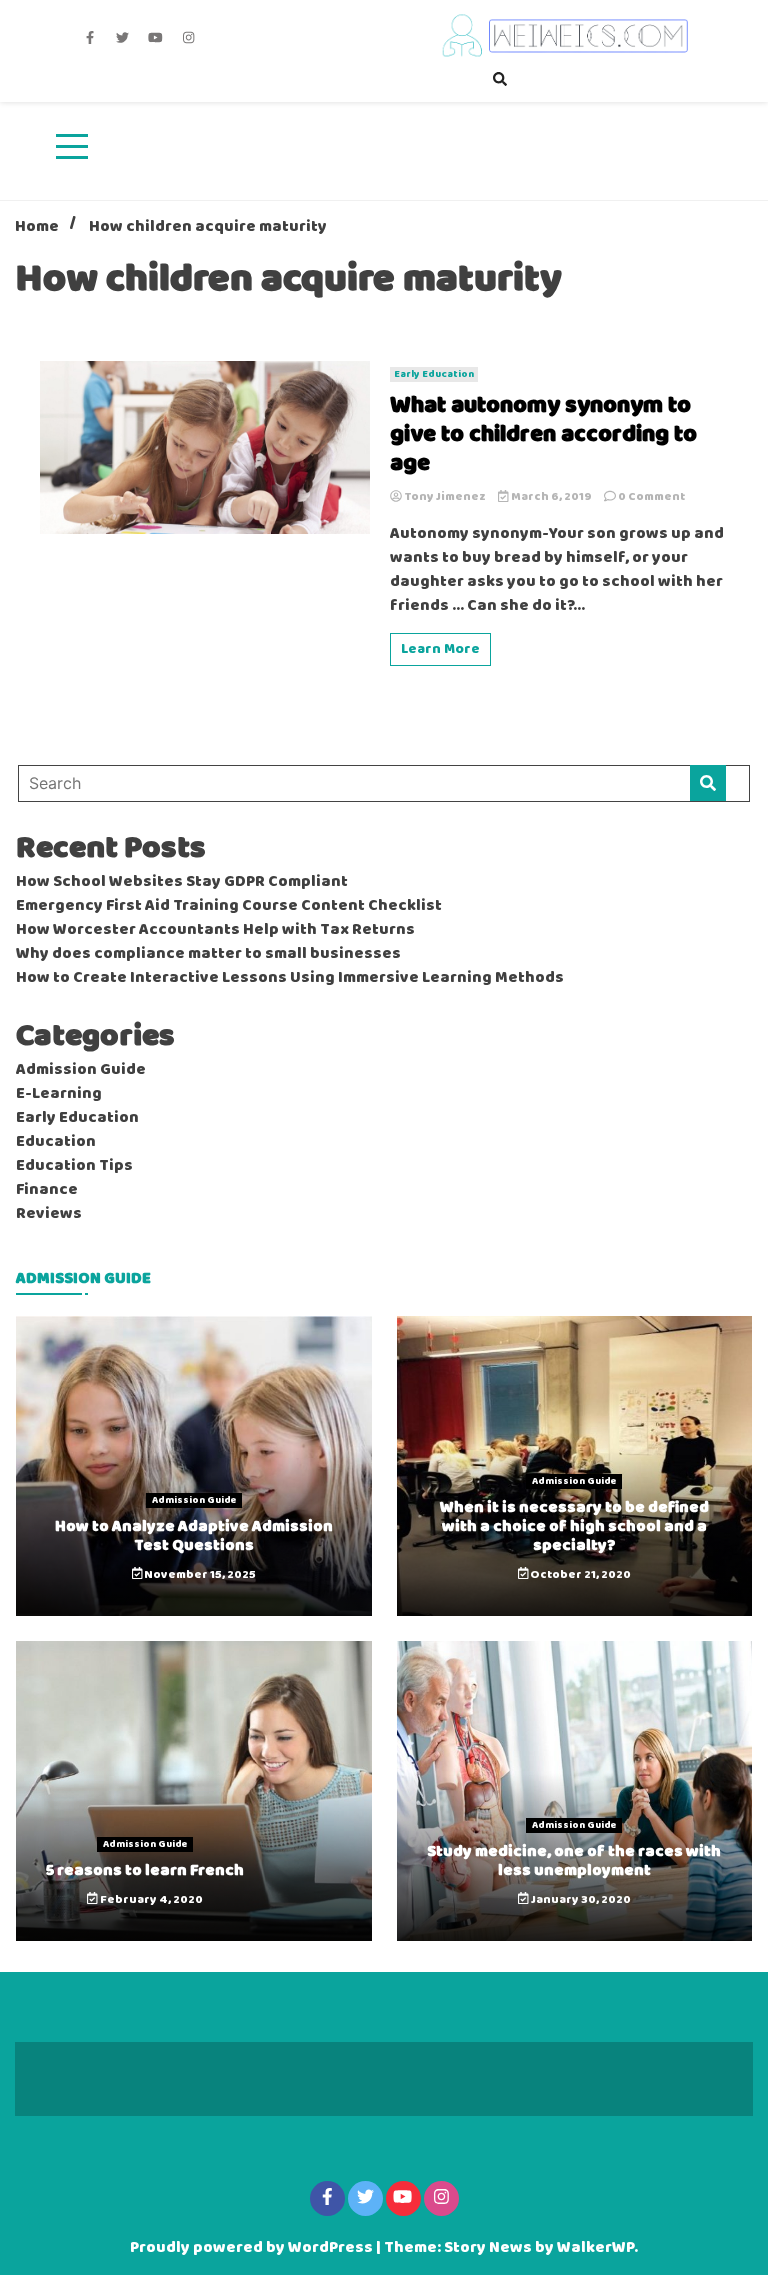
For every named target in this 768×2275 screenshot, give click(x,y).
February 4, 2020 (150, 1900)
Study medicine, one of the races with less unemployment (574, 1861)
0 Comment (651, 497)
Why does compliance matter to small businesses (208, 954)
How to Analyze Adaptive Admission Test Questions (194, 1536)
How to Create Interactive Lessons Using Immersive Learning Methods (290, 978)
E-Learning (59, 1094)
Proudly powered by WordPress (253, 2248)
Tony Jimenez (445, 497)
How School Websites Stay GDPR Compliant (182, 882)
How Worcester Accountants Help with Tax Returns (215, 930)
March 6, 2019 (551, 497)
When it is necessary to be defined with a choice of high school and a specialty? (574, 1526)
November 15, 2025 (199, 1575)
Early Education (434, 374)
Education (56, 1142)
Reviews (49, 1214)
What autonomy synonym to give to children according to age (543, 435)
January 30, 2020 (580, 1900)
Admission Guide (81, 1070)
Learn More (440, 649)
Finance (47, 1190)
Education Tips (74, 1166)
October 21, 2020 (579, 1575)
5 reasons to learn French (145, 1870)
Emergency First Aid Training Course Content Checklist (229, 906)
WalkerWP (595, 2248)
